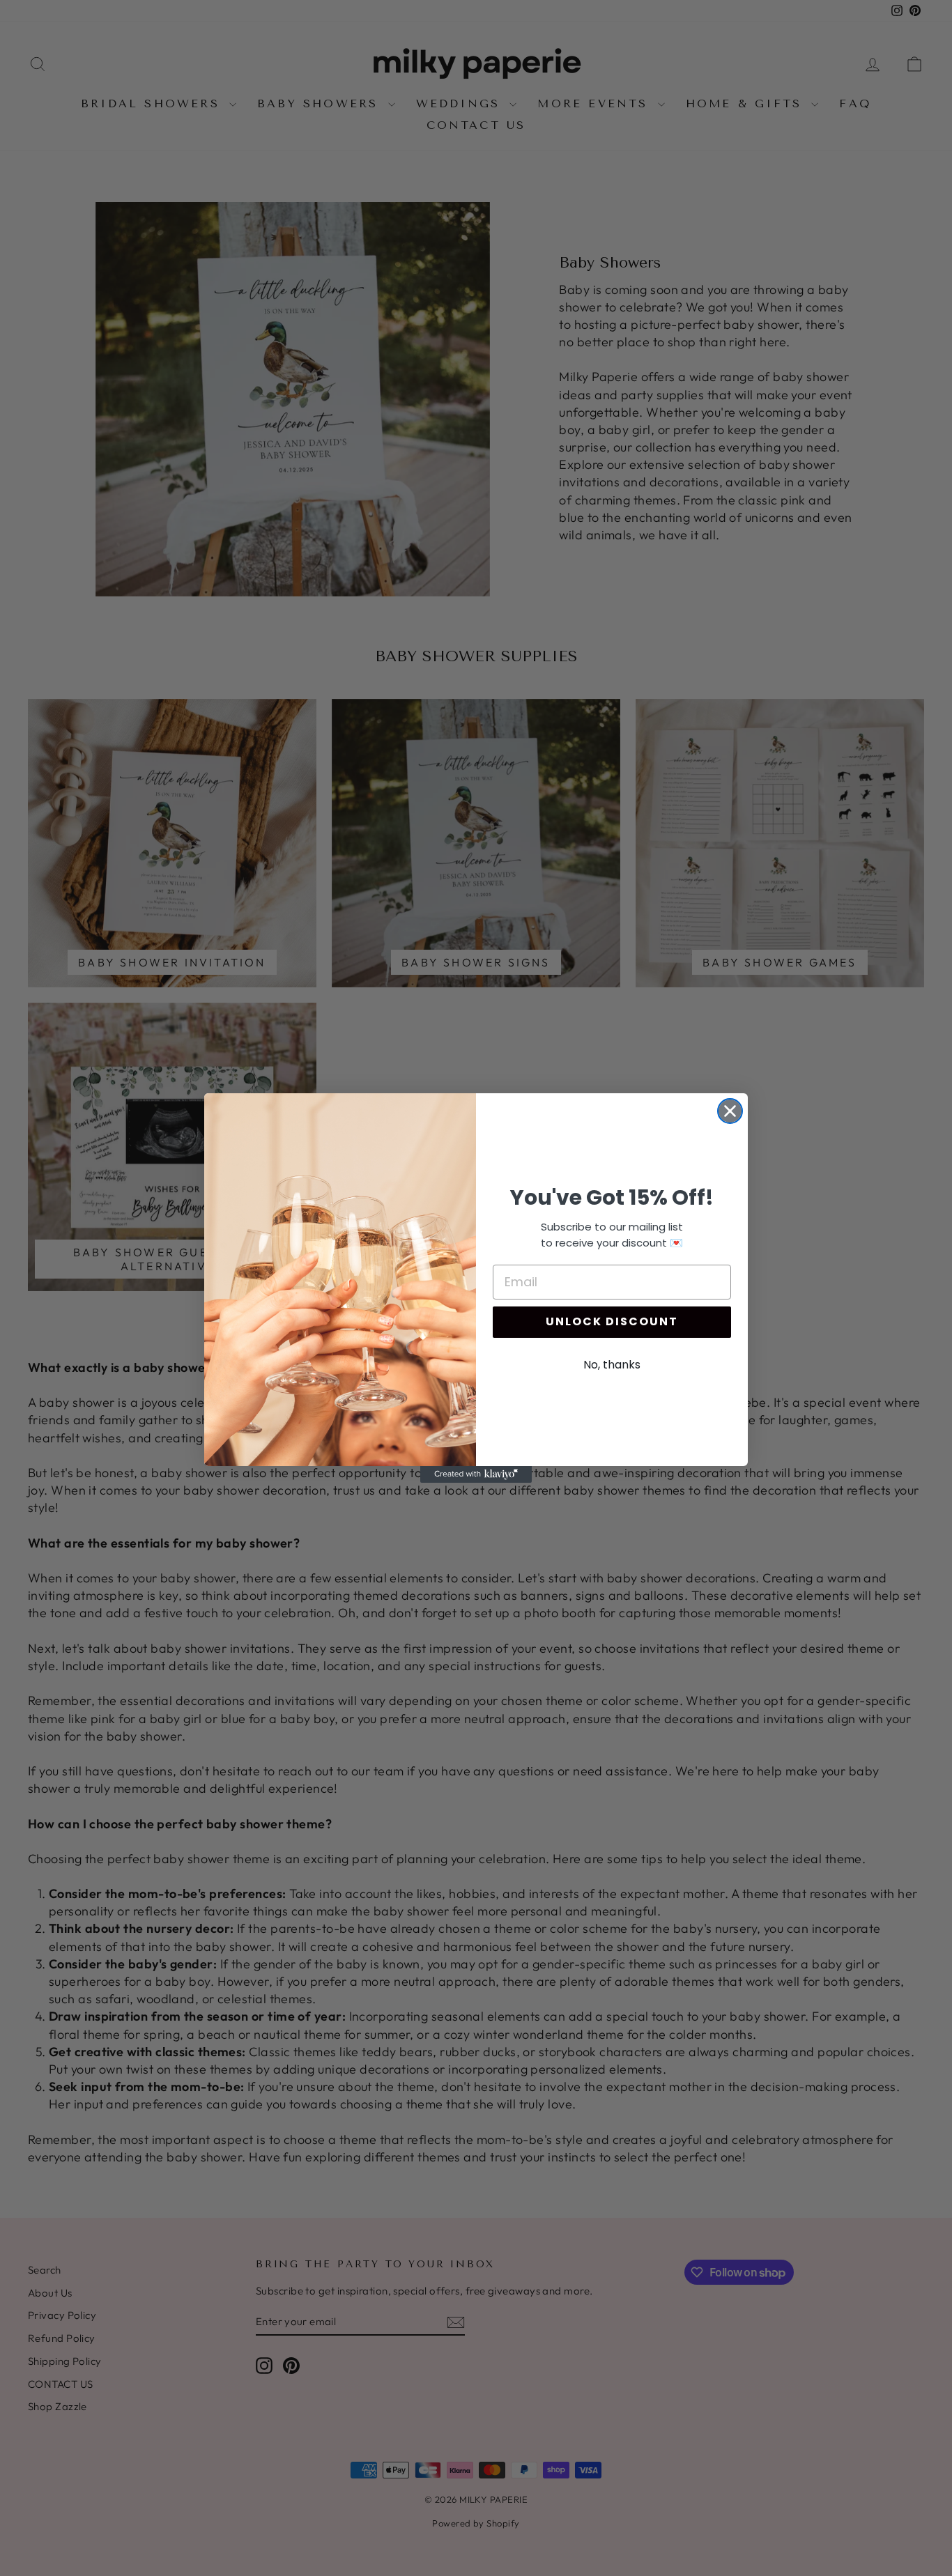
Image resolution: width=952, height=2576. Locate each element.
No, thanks (612, 1365)
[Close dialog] (730, 1111)
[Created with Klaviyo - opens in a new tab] (476, 1474)
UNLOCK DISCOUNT (612, 1321)
